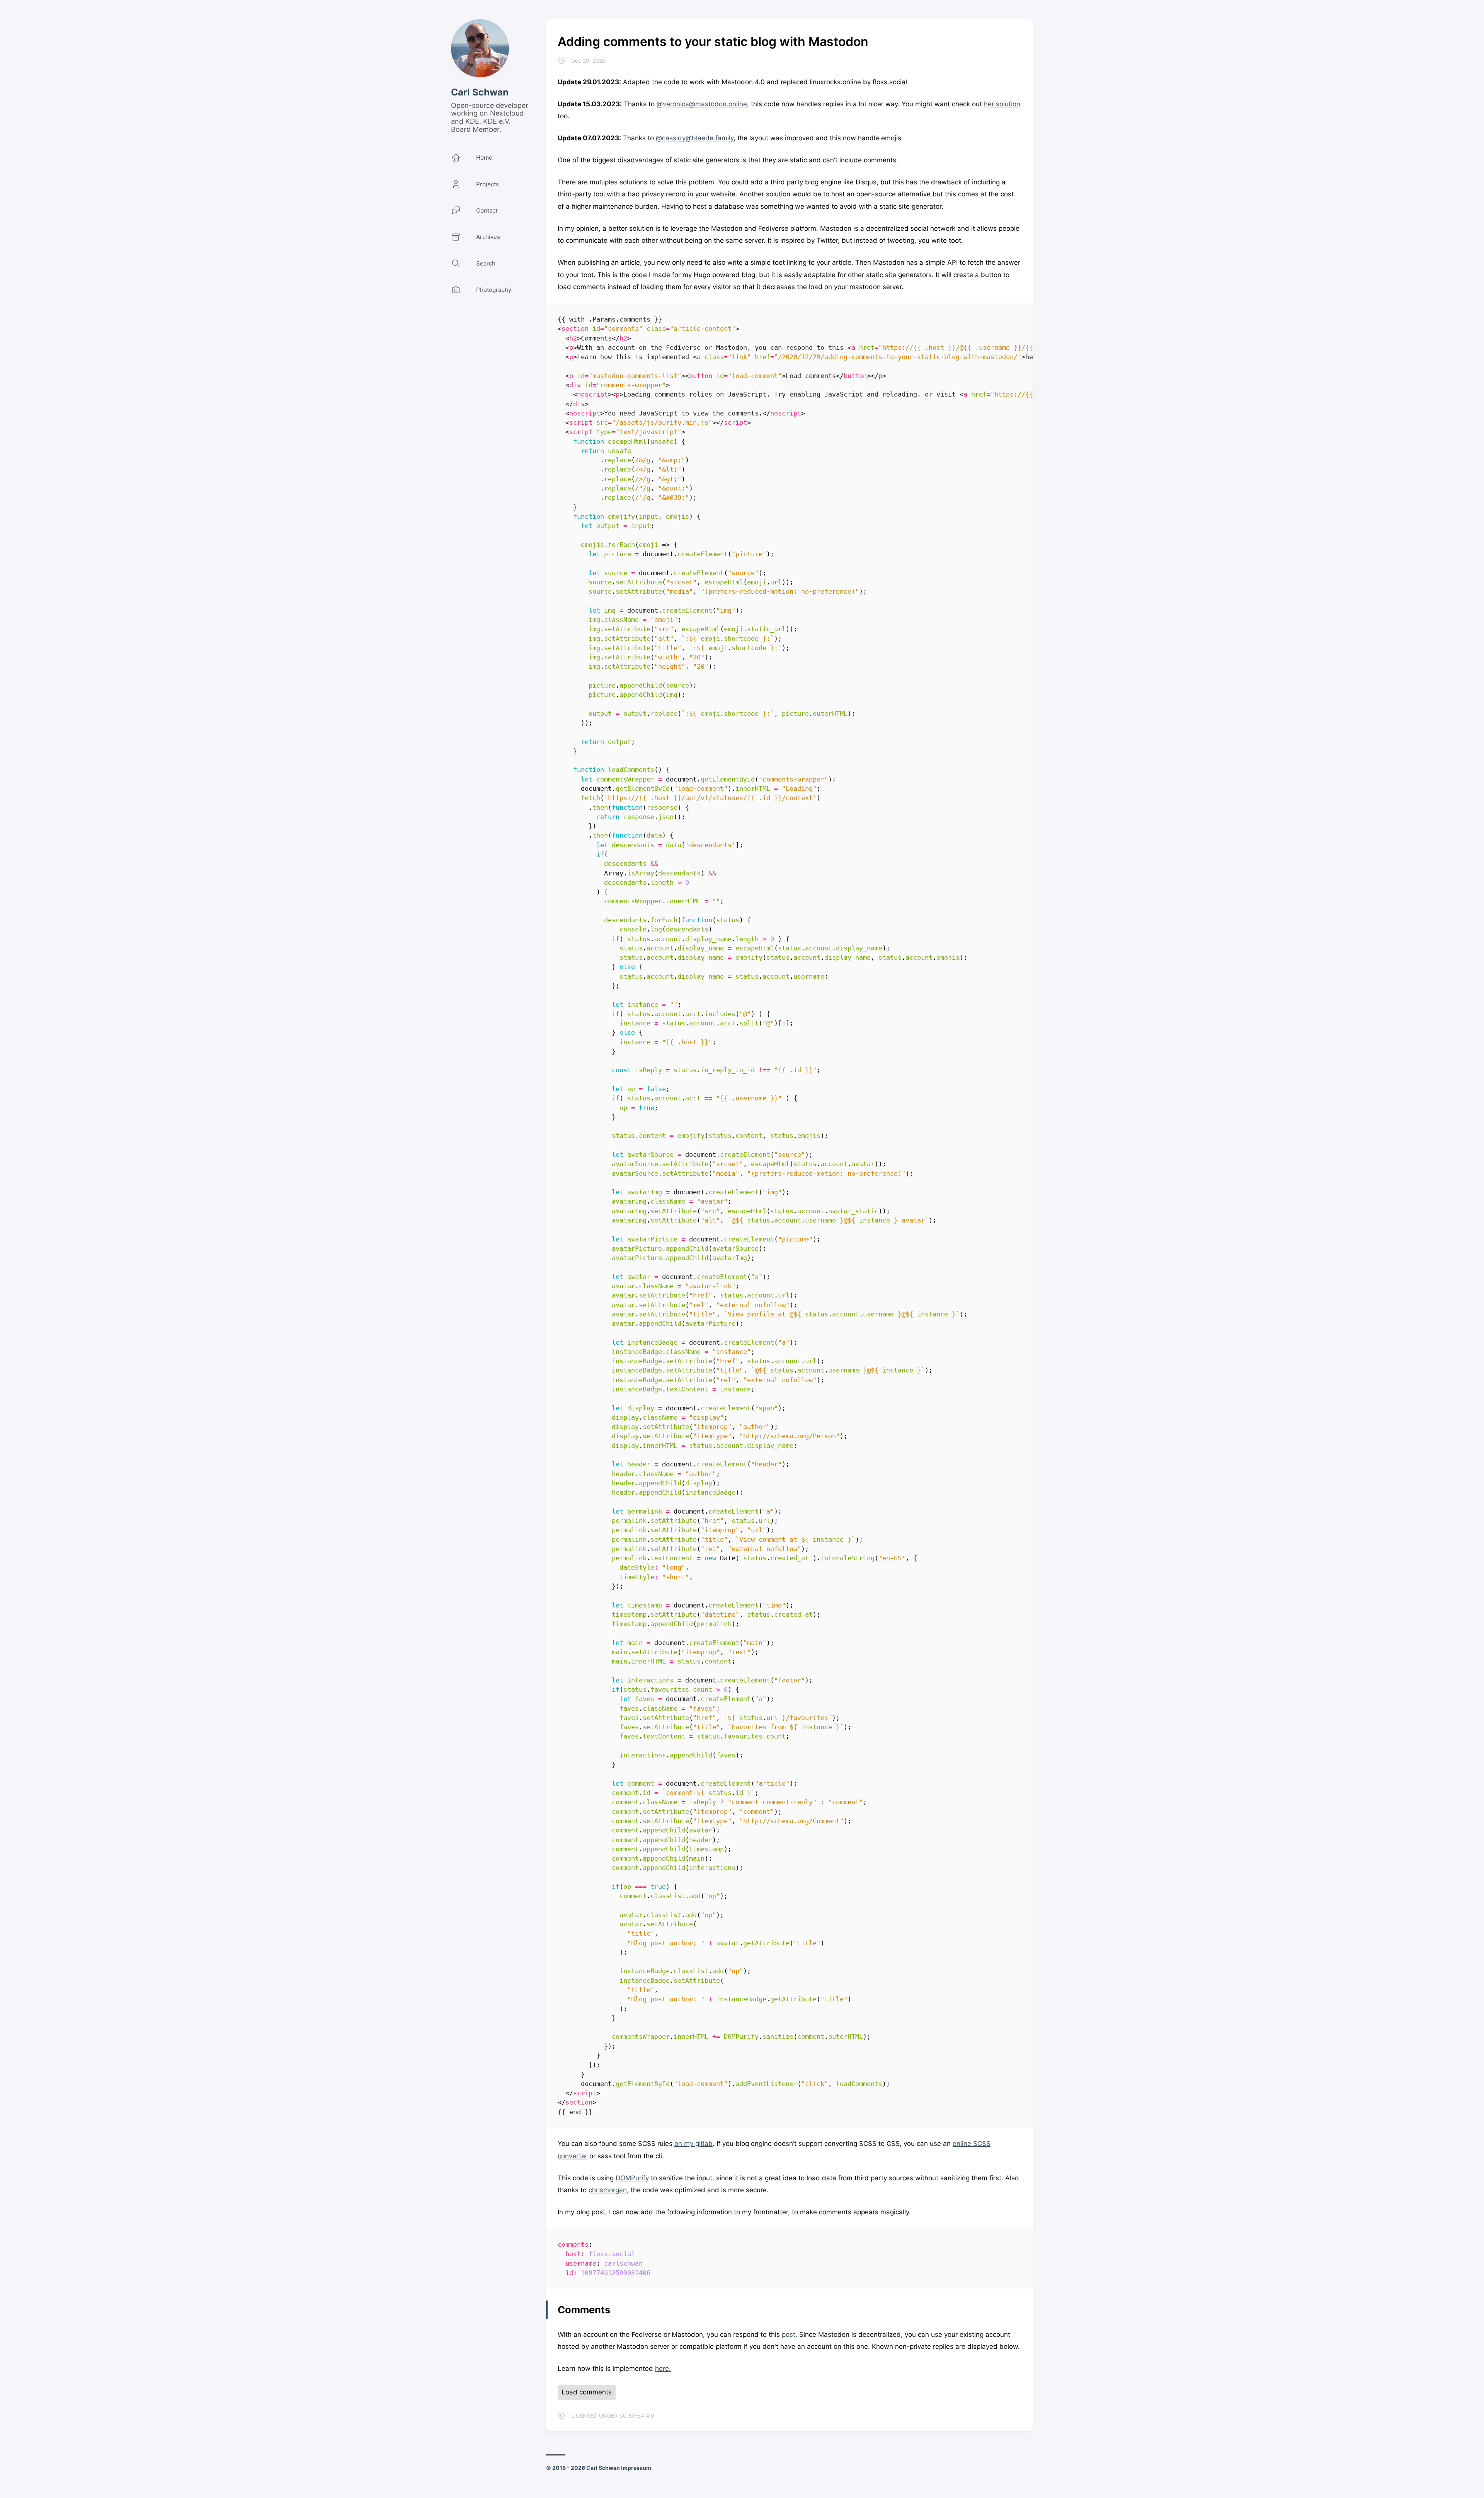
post (789, 2335)
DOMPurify (632, 2178)
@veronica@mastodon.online (702, 104)
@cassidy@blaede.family (695, 138)
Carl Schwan (480, 92)
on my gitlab (693, 2144)
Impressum (636, 2468)
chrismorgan (608, 2190)
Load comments (587, 2392)
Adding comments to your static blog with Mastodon (713, 42)
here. (663, 2369)
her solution (1002, 104)
